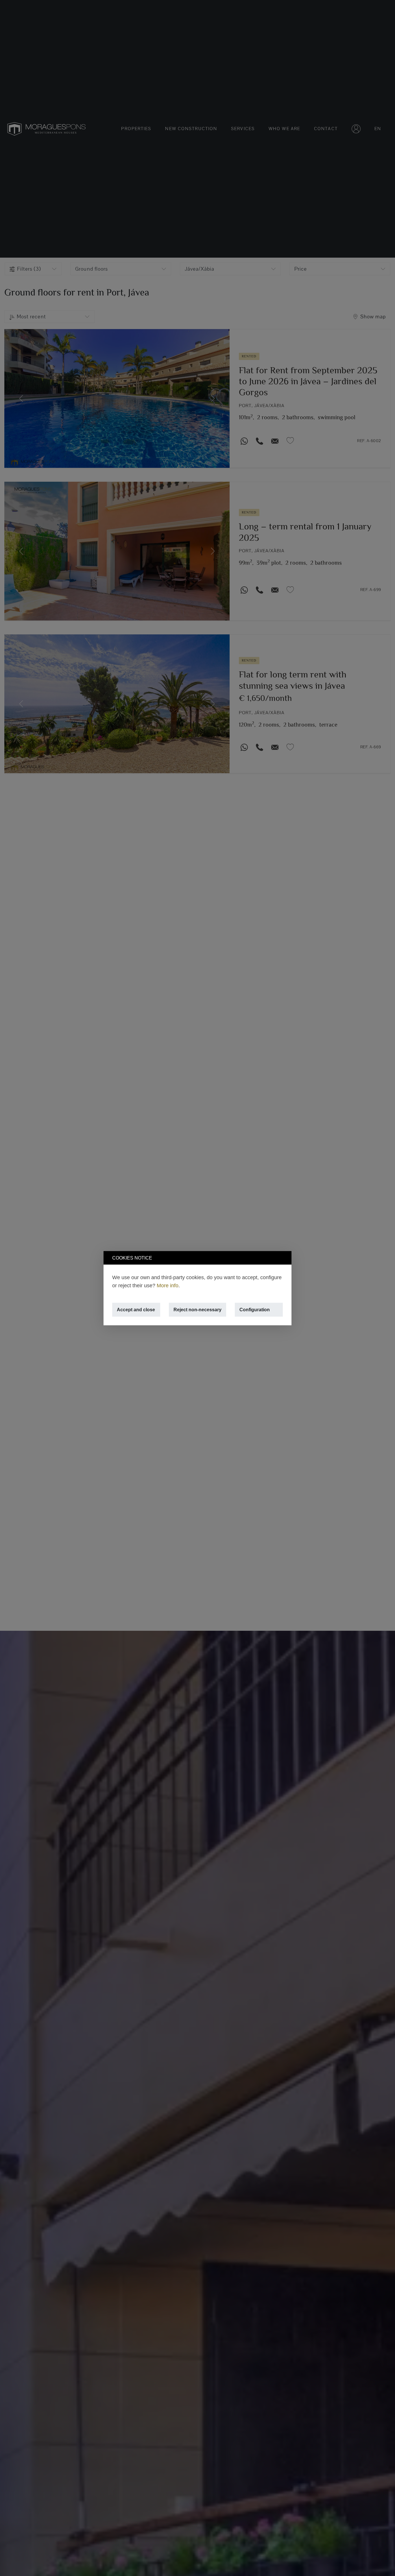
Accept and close (136, 1309)
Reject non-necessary (197, 1309)
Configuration (255, 1309)
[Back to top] (380, 2561)
